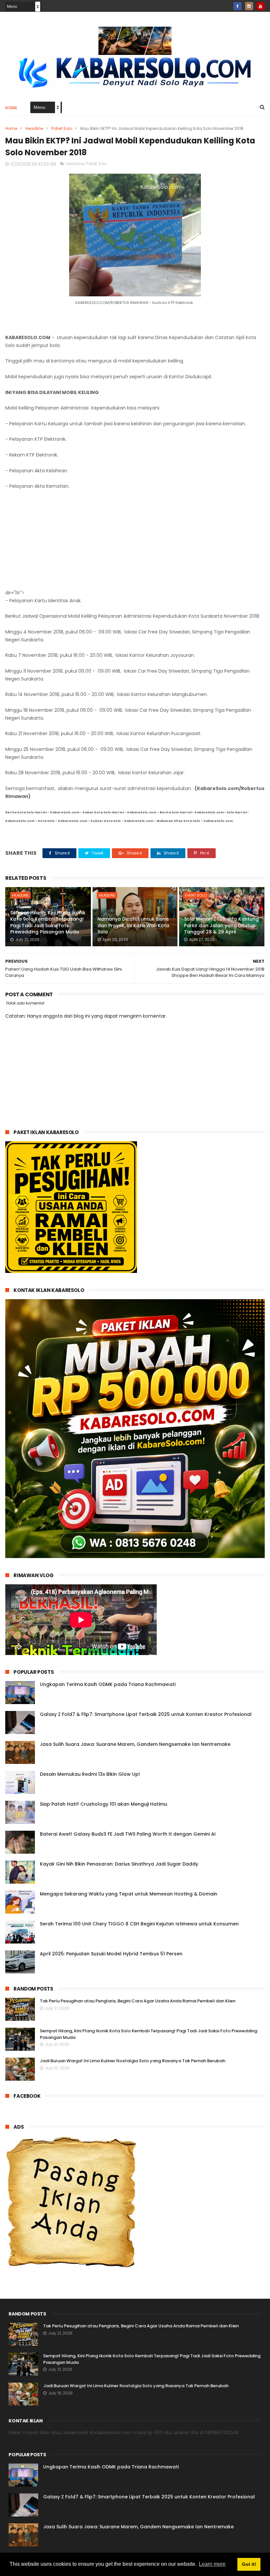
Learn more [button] (212, 2564)
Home (11, 108)
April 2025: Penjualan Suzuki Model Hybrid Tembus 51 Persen (111, 1954)
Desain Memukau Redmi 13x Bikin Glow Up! (90, 1774)
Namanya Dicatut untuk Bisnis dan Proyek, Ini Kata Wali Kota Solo (133, 925)
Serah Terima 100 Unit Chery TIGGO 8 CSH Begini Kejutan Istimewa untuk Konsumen (139, 1924)
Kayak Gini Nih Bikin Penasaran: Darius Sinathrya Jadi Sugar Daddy (119, 1864)
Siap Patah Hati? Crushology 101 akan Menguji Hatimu (104, 1804)
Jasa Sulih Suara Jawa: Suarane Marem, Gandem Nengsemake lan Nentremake (135, 1744)
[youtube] (261, 6)
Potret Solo (62, 128)
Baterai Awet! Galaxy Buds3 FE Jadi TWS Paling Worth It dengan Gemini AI (128, 1834)
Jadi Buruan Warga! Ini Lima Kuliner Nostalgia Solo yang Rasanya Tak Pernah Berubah (133, 2061)
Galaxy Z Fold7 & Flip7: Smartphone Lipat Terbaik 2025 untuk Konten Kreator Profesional (146, 1714)
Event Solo (196, 895)
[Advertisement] (135, 540)
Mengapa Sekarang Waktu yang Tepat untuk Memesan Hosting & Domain (129, 1894)
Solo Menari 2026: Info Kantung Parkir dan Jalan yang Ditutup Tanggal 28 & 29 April (221, 925)
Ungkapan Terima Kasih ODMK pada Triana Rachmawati (108, 1684)
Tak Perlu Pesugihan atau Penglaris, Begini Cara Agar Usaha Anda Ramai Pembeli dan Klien (138, 2001)
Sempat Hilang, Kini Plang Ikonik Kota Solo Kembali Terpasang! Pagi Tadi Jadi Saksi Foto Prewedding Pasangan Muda (48, 922)
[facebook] (238, 6)
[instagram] (249, 6)
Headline (34, 128)
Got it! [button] (249, 2564)
